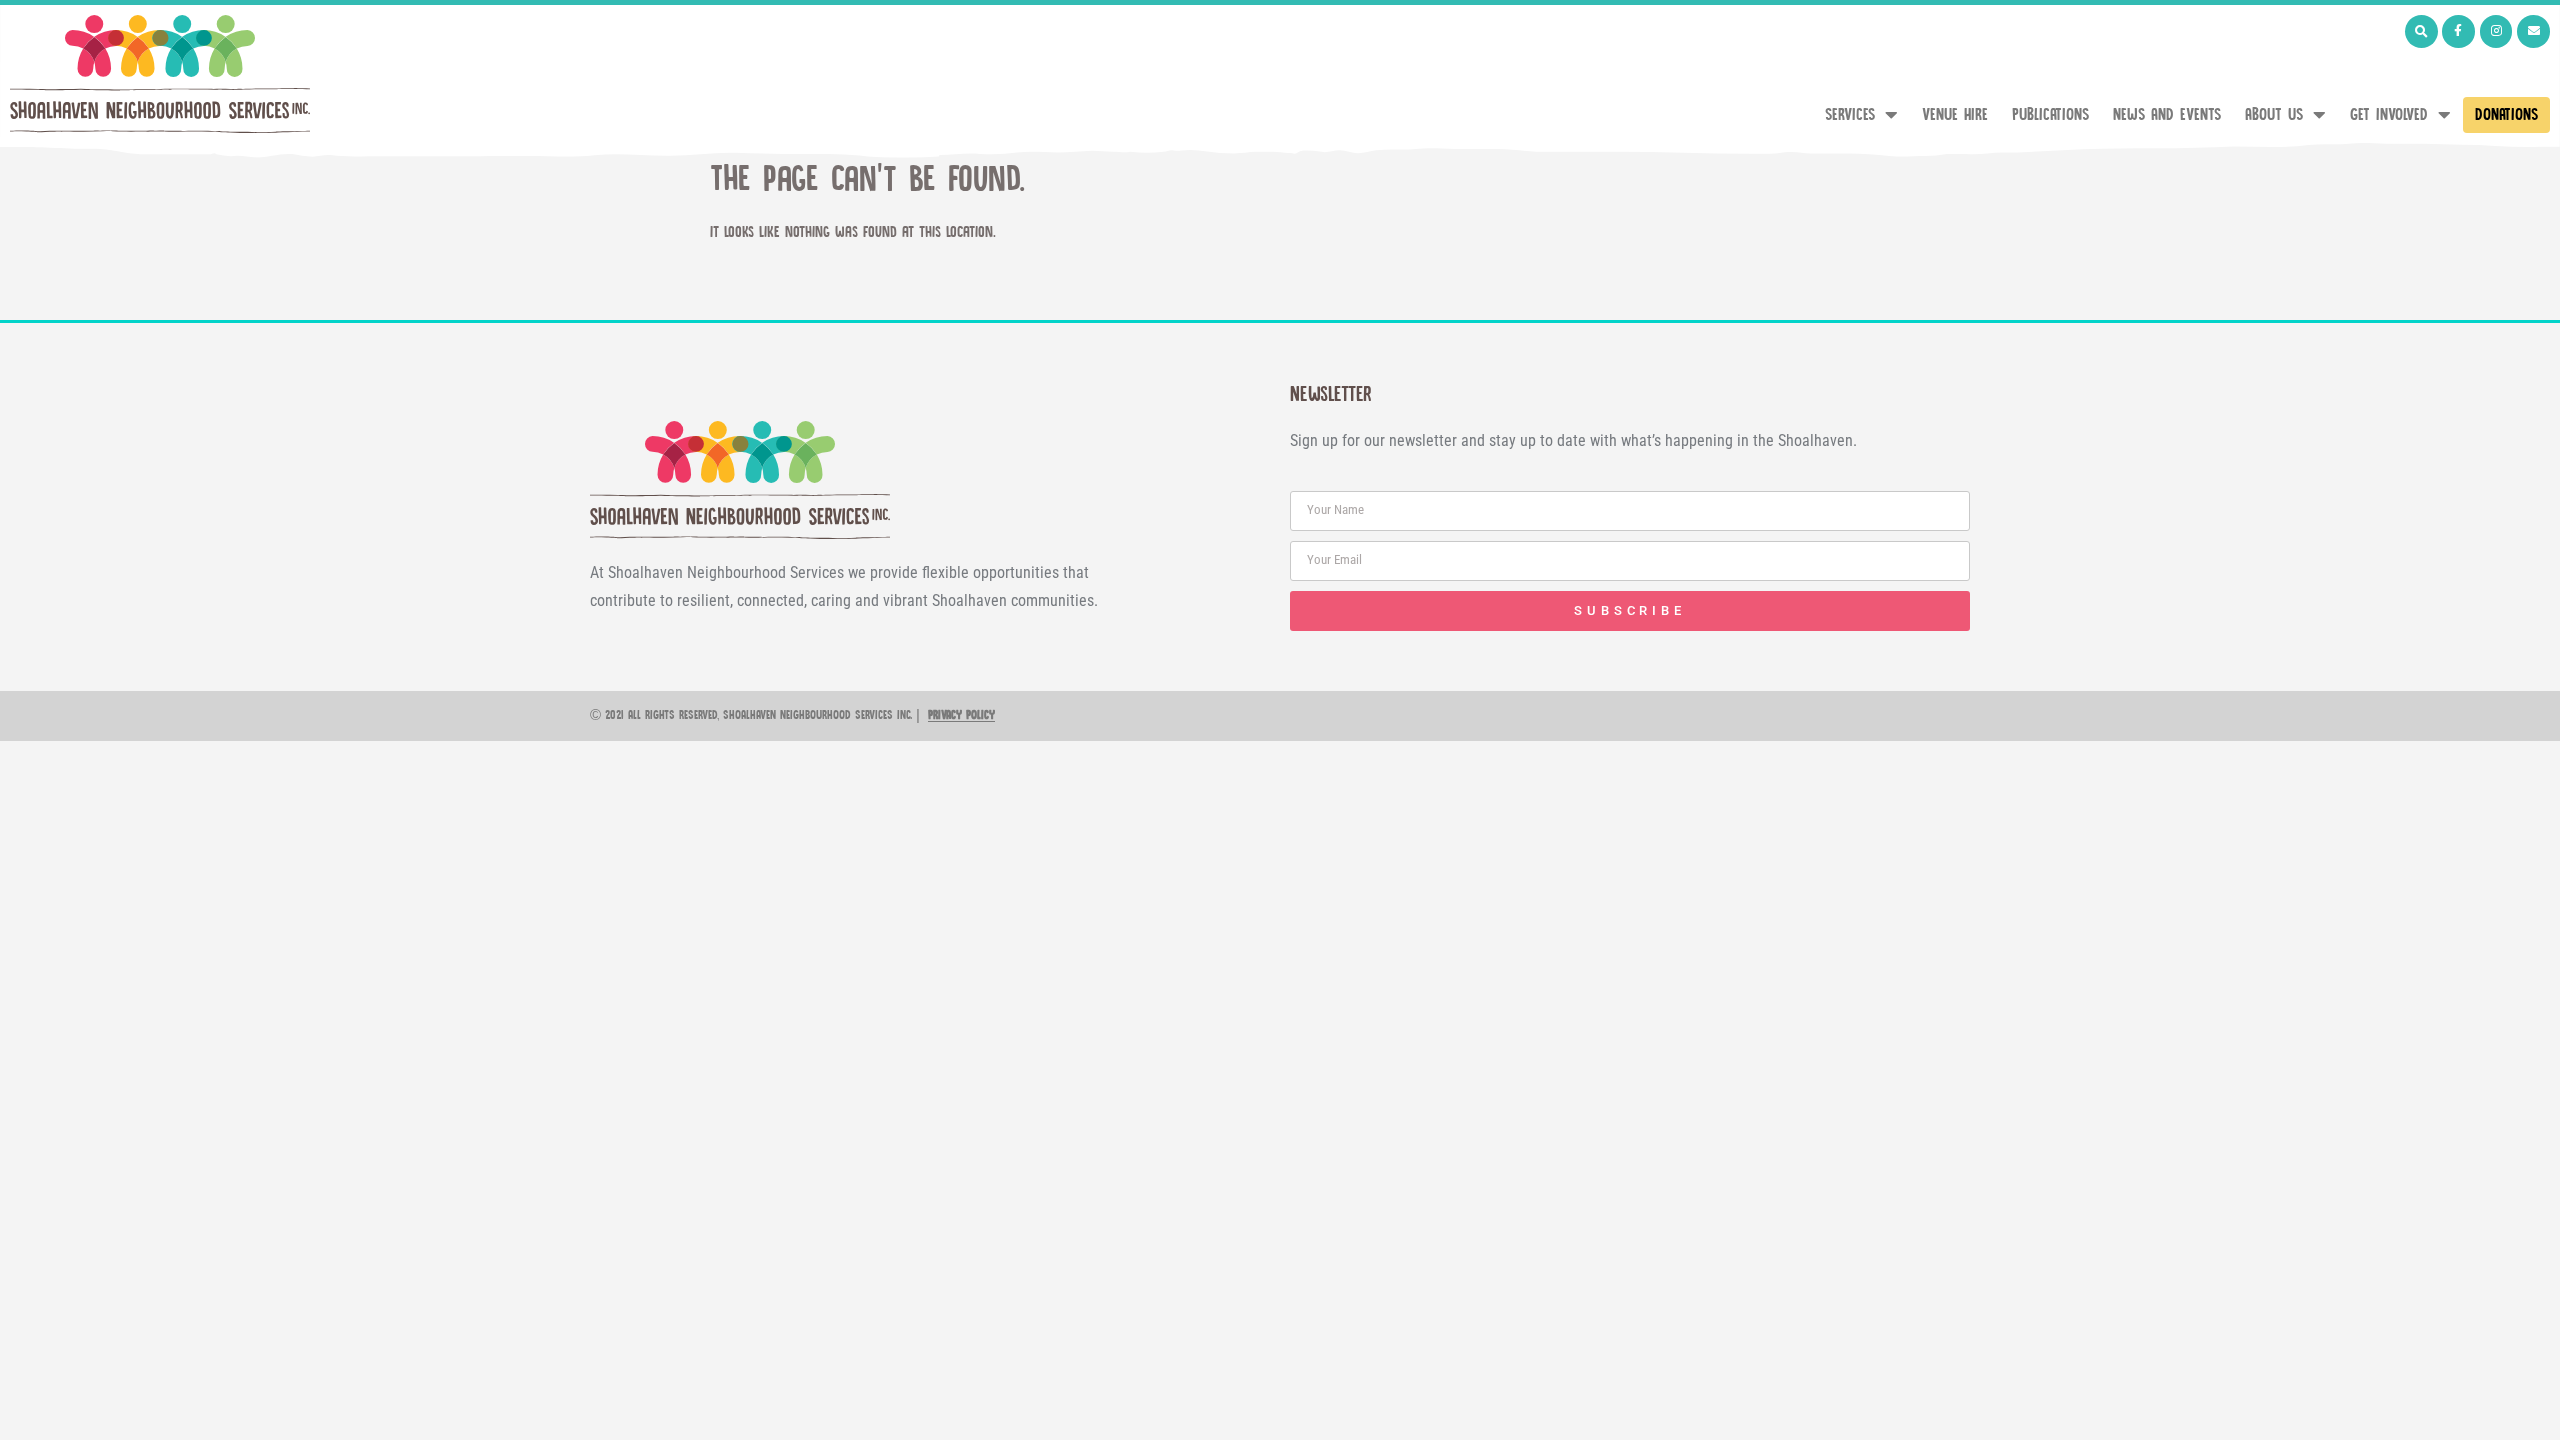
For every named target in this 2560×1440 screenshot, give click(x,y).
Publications (2050, 115)
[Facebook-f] (2458, 31)
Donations (2506, 115)
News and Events (2167, 115)
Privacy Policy (961, 715)
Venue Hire (1955, 115)
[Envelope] (2533, 31)
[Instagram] (2496, 31)
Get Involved (2389, 115)
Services (1850, 115)
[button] (2421, 31)
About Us (2274, 115)
